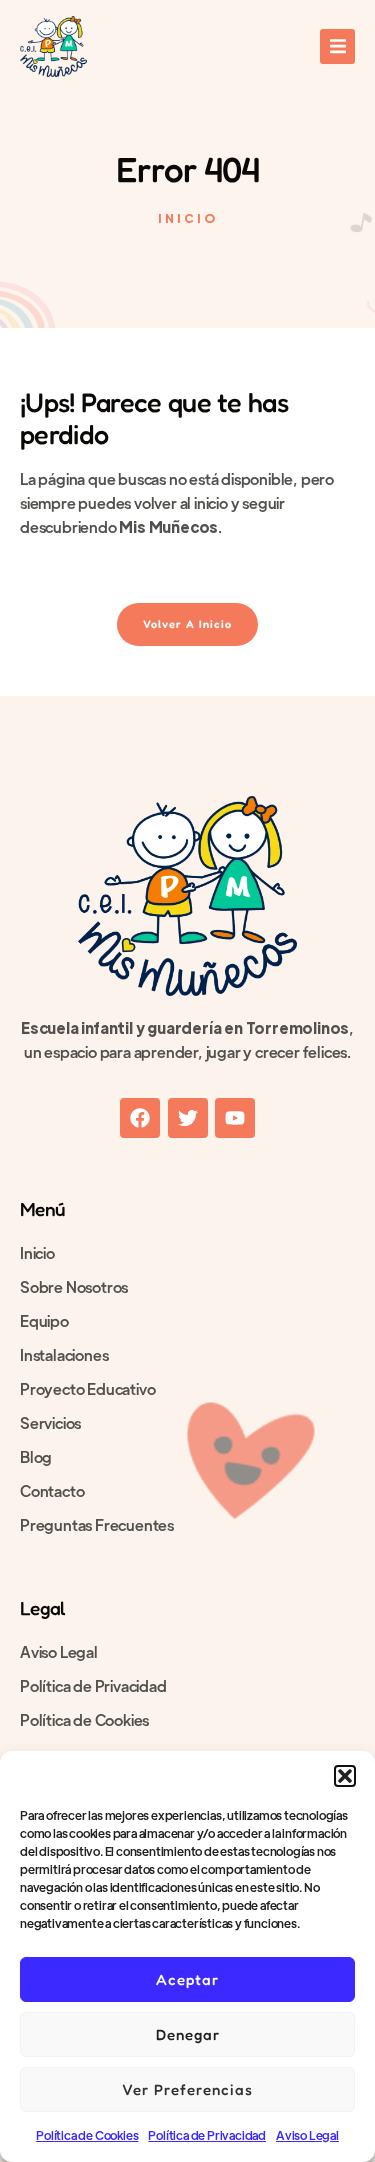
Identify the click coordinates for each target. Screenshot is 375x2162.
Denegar (188, 2034)
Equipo (44, 1320)
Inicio (37, 1252)
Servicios (50, 1422)
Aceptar (187, 1979)
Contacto (52, 1490)
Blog (36, 1456)
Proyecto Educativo (87, 1388)
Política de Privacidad (207, 2135)
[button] (345, 1776)
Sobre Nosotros (74, 1286)
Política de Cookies (87, 2135)
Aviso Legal (307, 2135)
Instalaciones (64, 1354)
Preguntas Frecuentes (97, 1524)
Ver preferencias (187, 2089)
